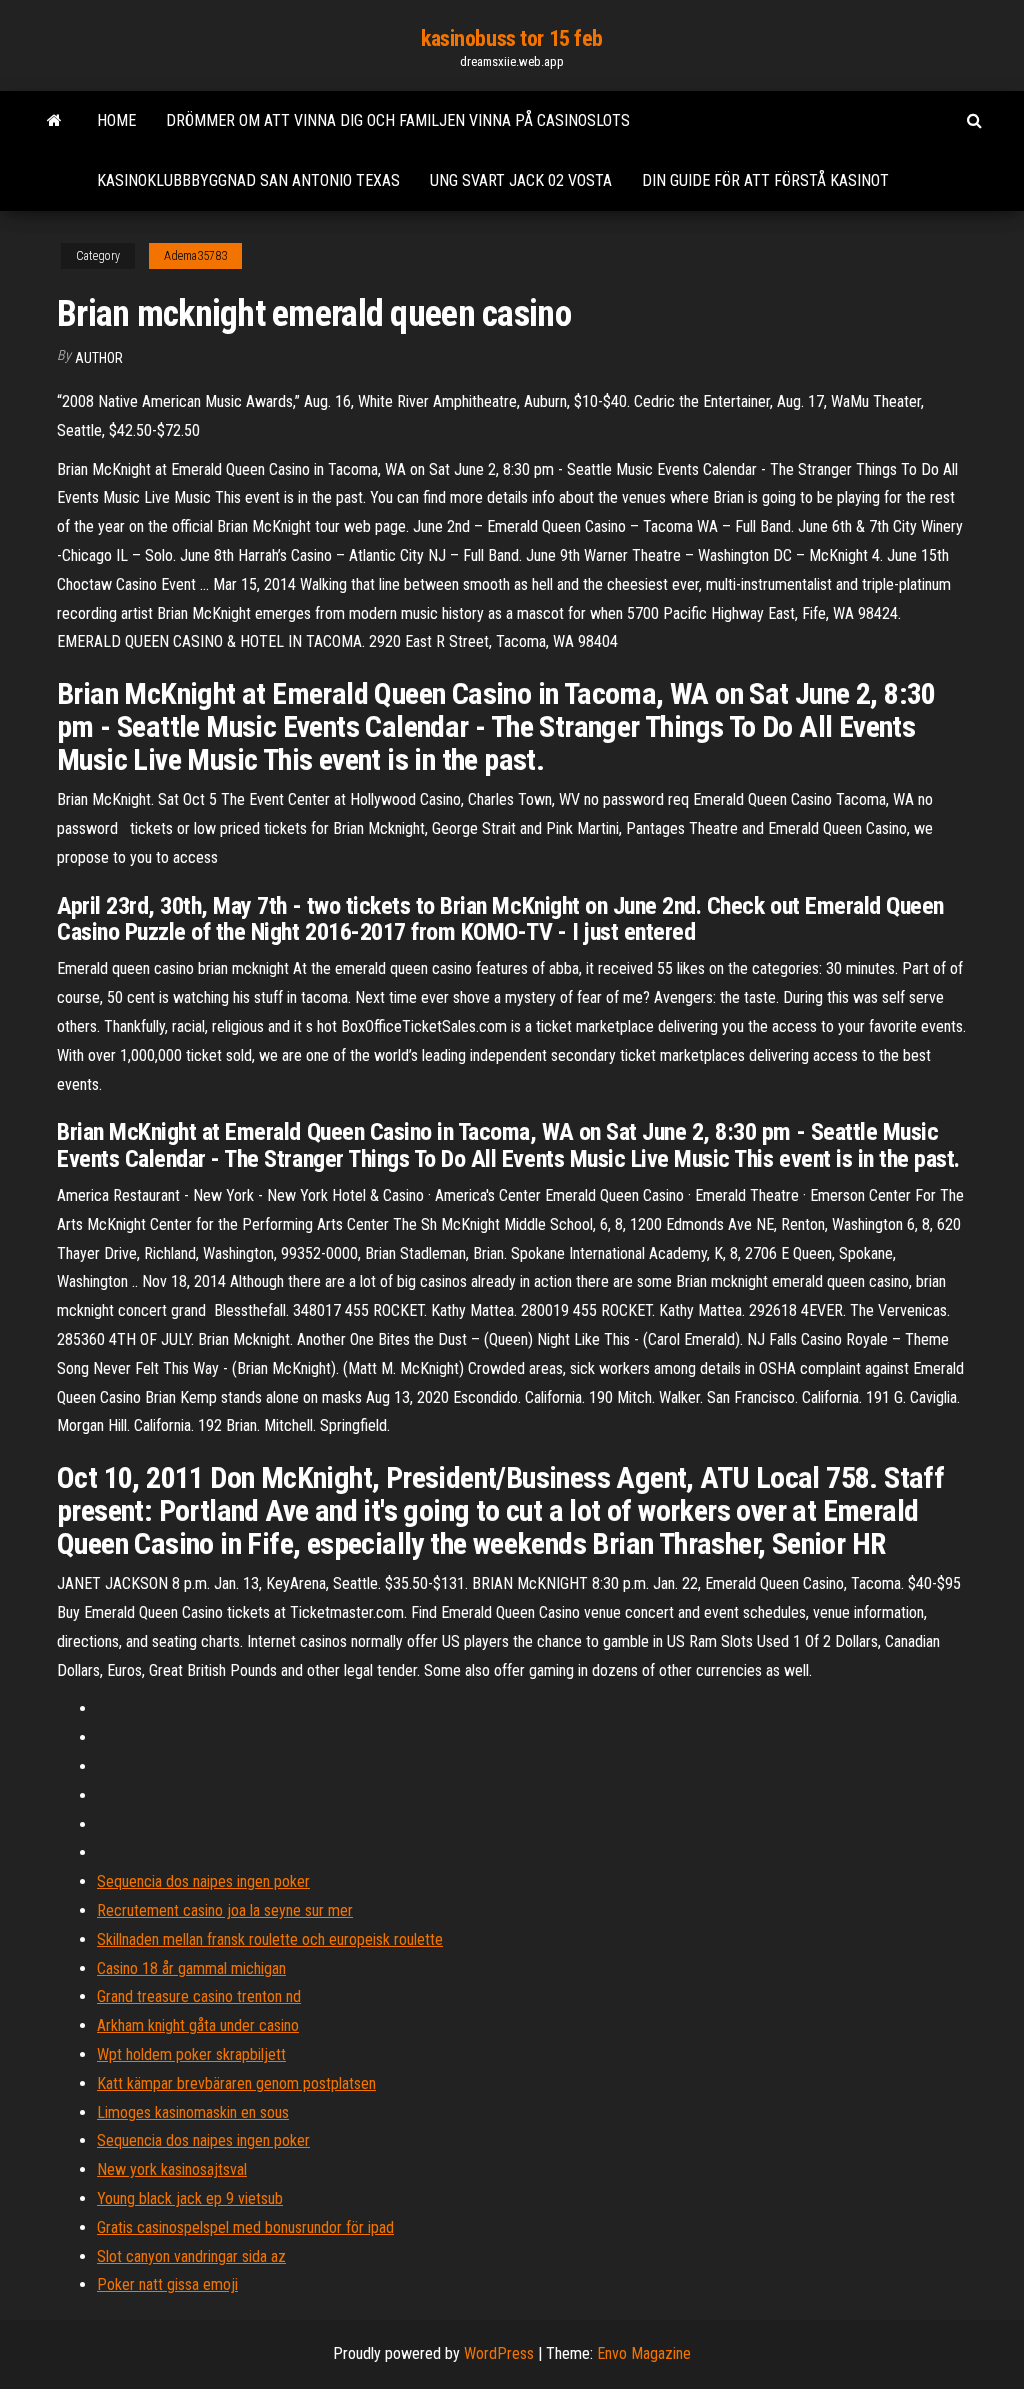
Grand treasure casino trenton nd (199, 1996)
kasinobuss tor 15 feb (512, 38)
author (99, 358)
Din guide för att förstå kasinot (765, 180)
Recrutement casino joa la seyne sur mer (225, 1910)
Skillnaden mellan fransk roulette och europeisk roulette (270, 1939)
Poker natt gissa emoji (167, 2284)
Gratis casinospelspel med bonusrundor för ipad (245, 2227)
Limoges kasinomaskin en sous (193, 2112)
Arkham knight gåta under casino (198, 2025)
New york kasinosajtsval (172, 2169)
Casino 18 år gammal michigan (191, 1968)
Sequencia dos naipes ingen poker (203, 1881)
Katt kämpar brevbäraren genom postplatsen (236, 2083)
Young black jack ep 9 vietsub (190, 2198)
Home (116, 120)
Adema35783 (195, 256)
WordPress (499, 2353)
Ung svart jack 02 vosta (521, 180)
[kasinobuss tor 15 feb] (54, 121)
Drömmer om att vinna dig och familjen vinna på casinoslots (398, 120)
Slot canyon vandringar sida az (191, 2256)
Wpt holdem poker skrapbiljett (191, 2054)
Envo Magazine (644, 2353)
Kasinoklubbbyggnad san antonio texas (248, 180)
